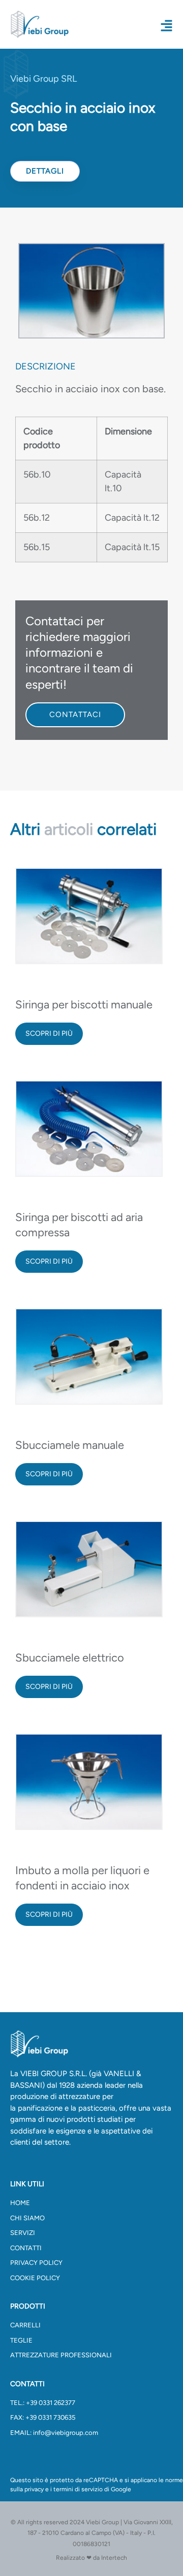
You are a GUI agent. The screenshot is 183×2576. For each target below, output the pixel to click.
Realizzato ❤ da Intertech (91, 2558)
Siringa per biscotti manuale (84, 1005)
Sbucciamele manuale (70, 1445)
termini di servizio (78, 2489)
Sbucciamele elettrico (70, 1658)
